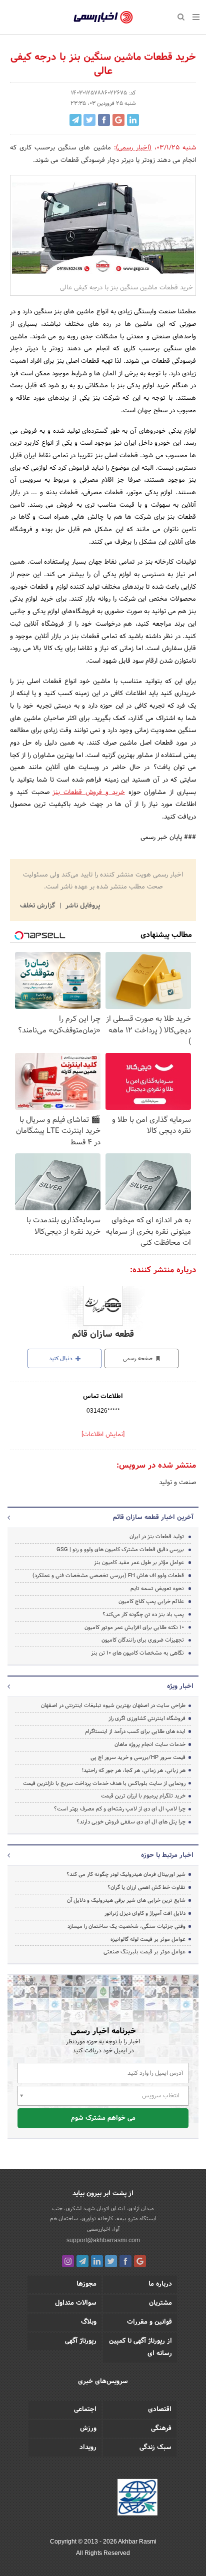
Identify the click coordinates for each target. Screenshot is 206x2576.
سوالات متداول (76, 2303)
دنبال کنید (61, 1359)
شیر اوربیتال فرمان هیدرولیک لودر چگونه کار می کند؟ (126, 1874)
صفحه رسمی (138, 1359)
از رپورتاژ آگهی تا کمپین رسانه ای (140, 2347)
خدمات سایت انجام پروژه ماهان (150, 1744)
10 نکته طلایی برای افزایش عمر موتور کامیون (134, 1628)
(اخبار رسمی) (134, 148)
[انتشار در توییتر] (89, 120)
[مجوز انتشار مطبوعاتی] (137, 2499)
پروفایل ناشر (82, 906)
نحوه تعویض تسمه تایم (157, 1589)
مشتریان (160, 2303)
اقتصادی (160, 2410)
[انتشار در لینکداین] (133, 120)
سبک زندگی (155, 2448)
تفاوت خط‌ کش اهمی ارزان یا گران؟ (146, 1887)
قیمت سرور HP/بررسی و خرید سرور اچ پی (138, 1757)
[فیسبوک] (125, 2261)
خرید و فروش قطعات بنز (88, 793)
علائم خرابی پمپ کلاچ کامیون (151, 1602)
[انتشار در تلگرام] (75, 120)
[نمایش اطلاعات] (103, 1435)
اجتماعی (85, 2410)
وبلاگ (89, 2322)
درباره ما (160, 2284)
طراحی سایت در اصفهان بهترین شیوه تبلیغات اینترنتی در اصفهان (113, 1706)
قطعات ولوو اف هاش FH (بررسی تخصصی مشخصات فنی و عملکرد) (108, 1576)
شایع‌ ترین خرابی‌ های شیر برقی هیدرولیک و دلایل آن (126, 1900)
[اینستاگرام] (68, 2261)
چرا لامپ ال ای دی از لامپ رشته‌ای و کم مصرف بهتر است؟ (120, 1809)
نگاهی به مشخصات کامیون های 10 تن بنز (137, 1653)
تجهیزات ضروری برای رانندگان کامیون (143, 1640)
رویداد (88, 2448)
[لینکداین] (97, 2261)
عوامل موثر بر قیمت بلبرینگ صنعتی (144, 1952)
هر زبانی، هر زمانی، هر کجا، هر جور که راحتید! (134, 1770)
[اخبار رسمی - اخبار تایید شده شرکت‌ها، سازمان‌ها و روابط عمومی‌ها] (103, 17)
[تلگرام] (82, 2261)
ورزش (88, 2429)
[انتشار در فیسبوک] (104, 120)
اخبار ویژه (180, 1687)
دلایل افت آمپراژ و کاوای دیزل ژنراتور (145, 1913)
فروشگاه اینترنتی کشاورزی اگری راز (147, 1718)
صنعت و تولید (177, 1483)
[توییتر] (111, 2261)
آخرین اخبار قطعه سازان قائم (153, 1518)
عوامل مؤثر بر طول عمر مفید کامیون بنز (139, 1563)
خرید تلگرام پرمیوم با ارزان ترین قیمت (143, 1796)
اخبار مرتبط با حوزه (167, 1855)
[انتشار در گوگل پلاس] (118, 120)
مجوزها (86, 2284)
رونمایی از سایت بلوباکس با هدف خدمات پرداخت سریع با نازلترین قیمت (104, 1783)
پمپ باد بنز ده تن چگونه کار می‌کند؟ (143, 1615)
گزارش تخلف (38, 906)
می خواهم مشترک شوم (103, 2118)
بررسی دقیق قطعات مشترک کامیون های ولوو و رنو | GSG (120, 1550)
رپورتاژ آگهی (81, 2341)
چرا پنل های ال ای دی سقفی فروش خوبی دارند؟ (131, 1822)
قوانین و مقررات (149, 2322)
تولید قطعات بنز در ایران (157, 1537)
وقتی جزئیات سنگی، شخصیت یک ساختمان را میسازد (126, 1926)
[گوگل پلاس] (140, 2261)
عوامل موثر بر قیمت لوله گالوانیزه (148, 1939)
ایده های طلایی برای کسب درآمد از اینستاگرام (135, 1731)
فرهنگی (161, 2429)
